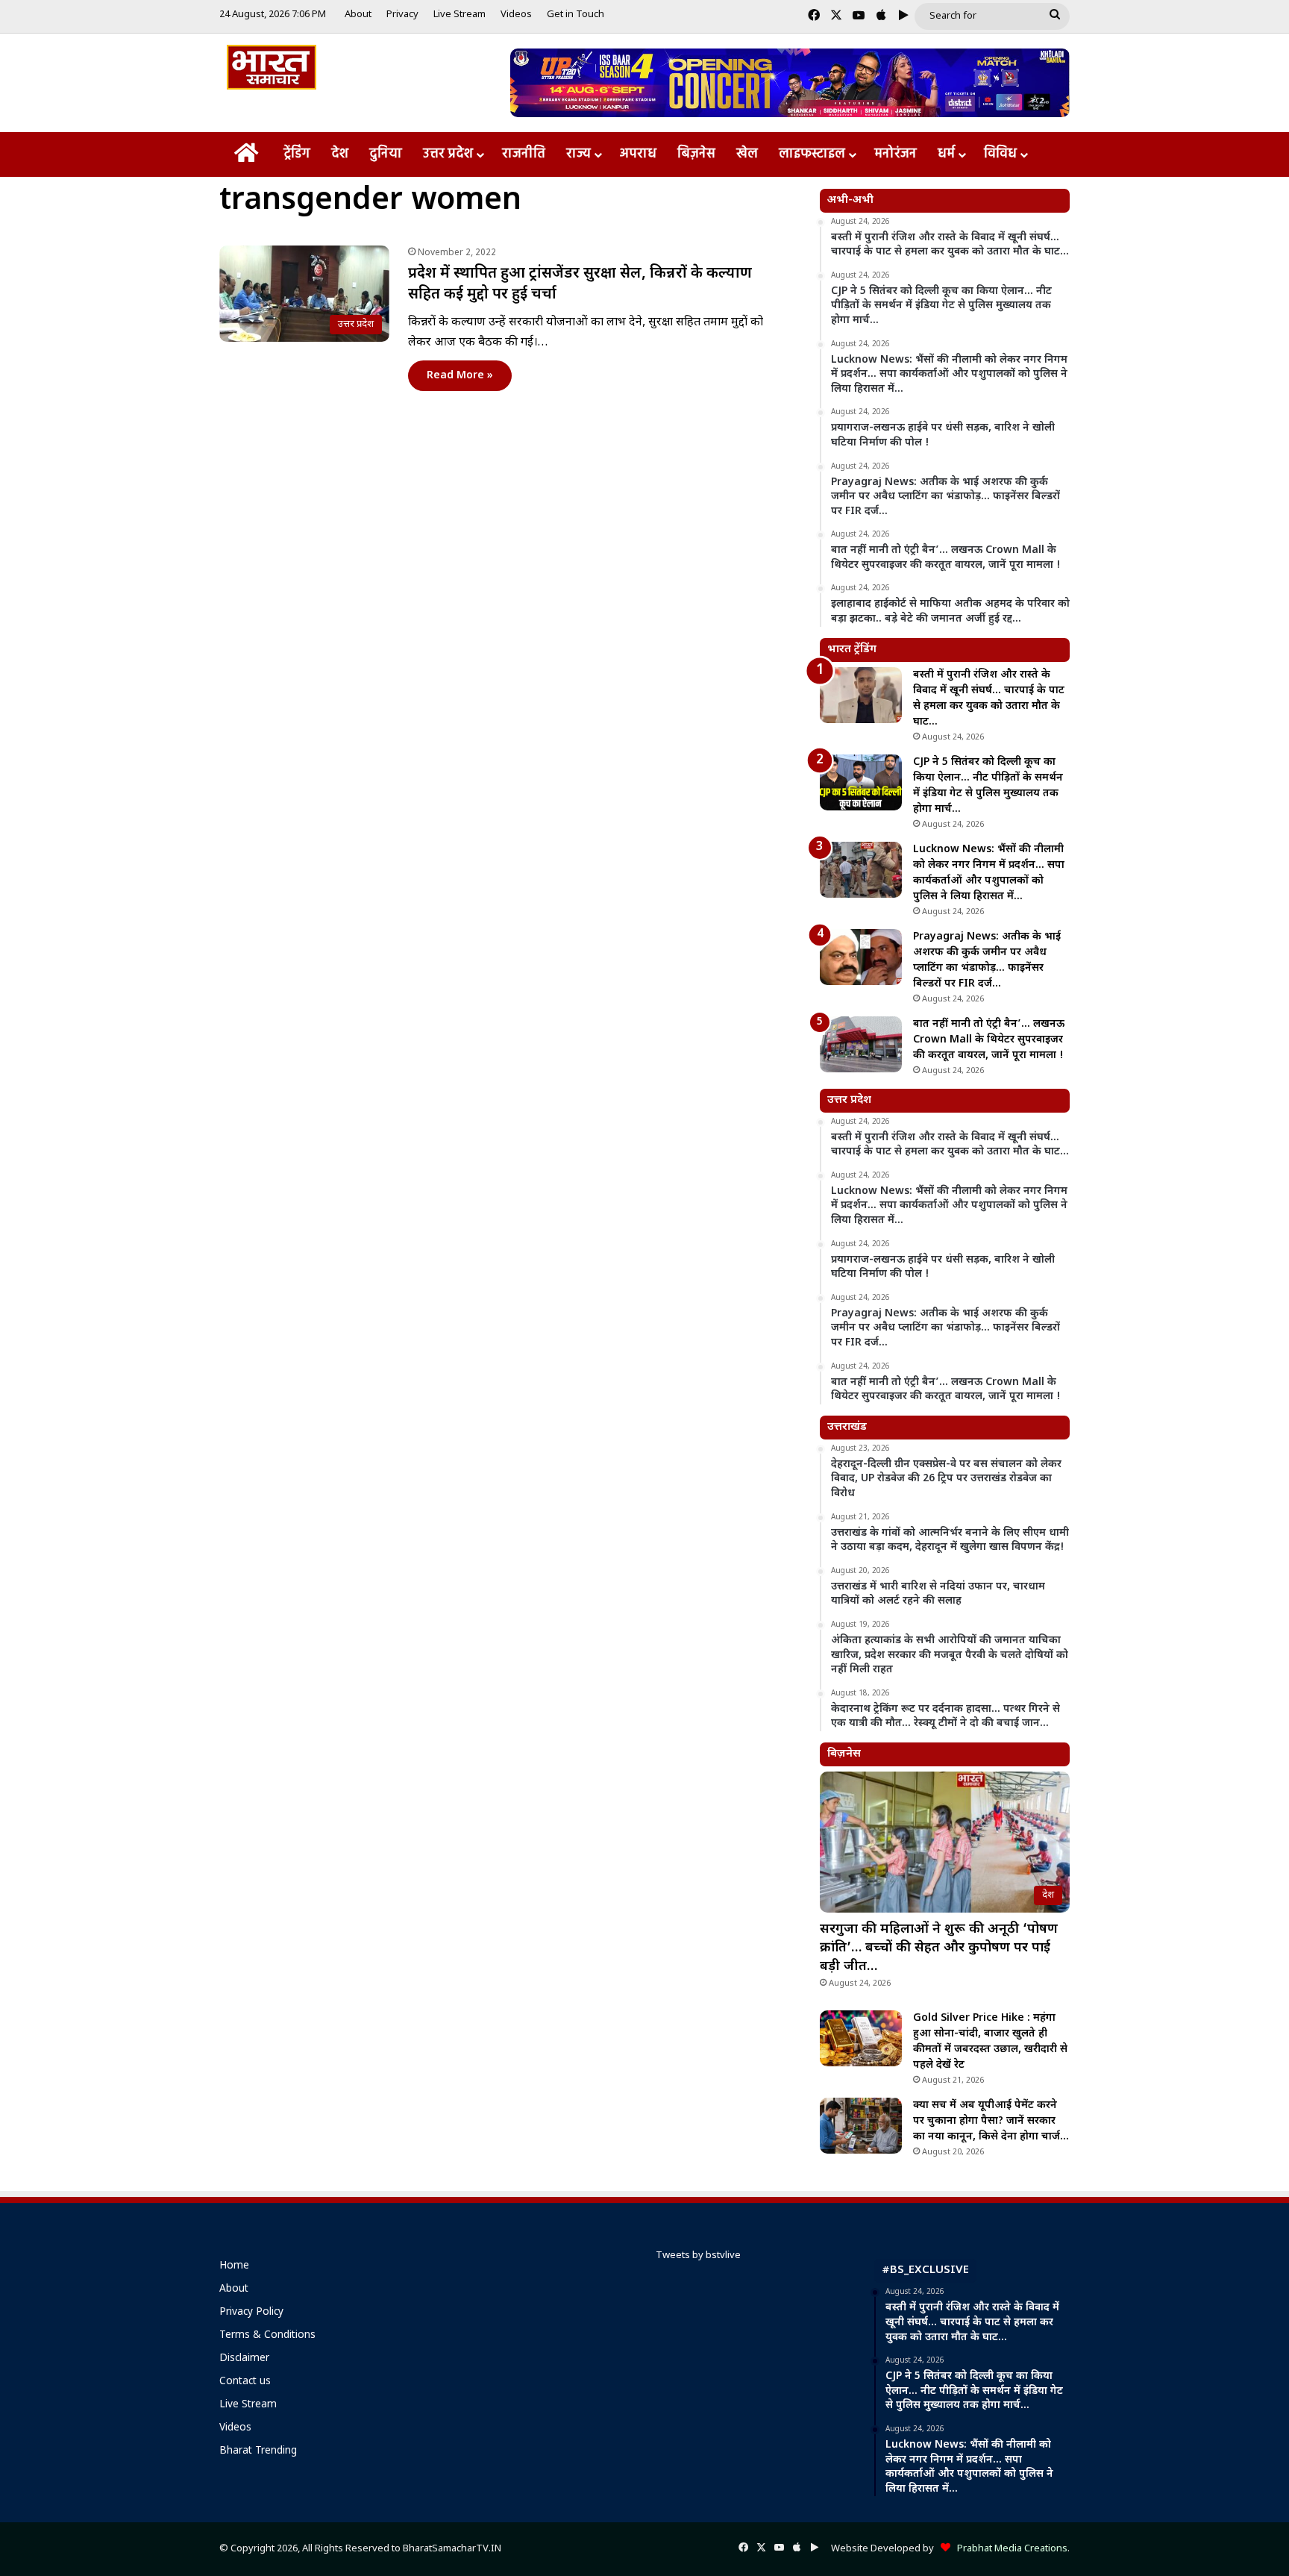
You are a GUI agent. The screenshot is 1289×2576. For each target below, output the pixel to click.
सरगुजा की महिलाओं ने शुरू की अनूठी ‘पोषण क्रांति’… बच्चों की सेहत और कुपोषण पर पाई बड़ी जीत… (939, 1948)
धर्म (946, 154)
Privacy (402, 15)
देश (340, 154)
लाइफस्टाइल (812, 154)
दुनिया (386, 154)
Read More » (460, 376)
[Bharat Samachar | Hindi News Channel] (272, 67)
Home (234, 2266)
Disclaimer (244, 2359)
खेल (747, 154)
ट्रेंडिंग (297, 154)
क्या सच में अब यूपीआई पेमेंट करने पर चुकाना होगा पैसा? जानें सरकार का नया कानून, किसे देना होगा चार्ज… (991, 2121)
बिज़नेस (696, 154)
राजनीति (524, 154)
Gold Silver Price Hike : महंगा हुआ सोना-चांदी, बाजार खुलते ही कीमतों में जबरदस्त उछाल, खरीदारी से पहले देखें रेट (990, 2042)
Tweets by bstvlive (698, 2255)
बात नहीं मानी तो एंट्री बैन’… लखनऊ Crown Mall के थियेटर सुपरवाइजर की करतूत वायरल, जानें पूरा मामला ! (989, 1040)
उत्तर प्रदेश (448, 154)
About (358, 15)
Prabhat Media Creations (1009, 2549)
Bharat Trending (258, 2451)
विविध (1000, 154)
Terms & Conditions (267, 2336)
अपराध (638, 154)
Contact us (245, 2382)
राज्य (578, 154)
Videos (516, 15)
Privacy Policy (251, 2313)
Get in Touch (575, 15)
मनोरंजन (896, 154)
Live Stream (460, 15)
